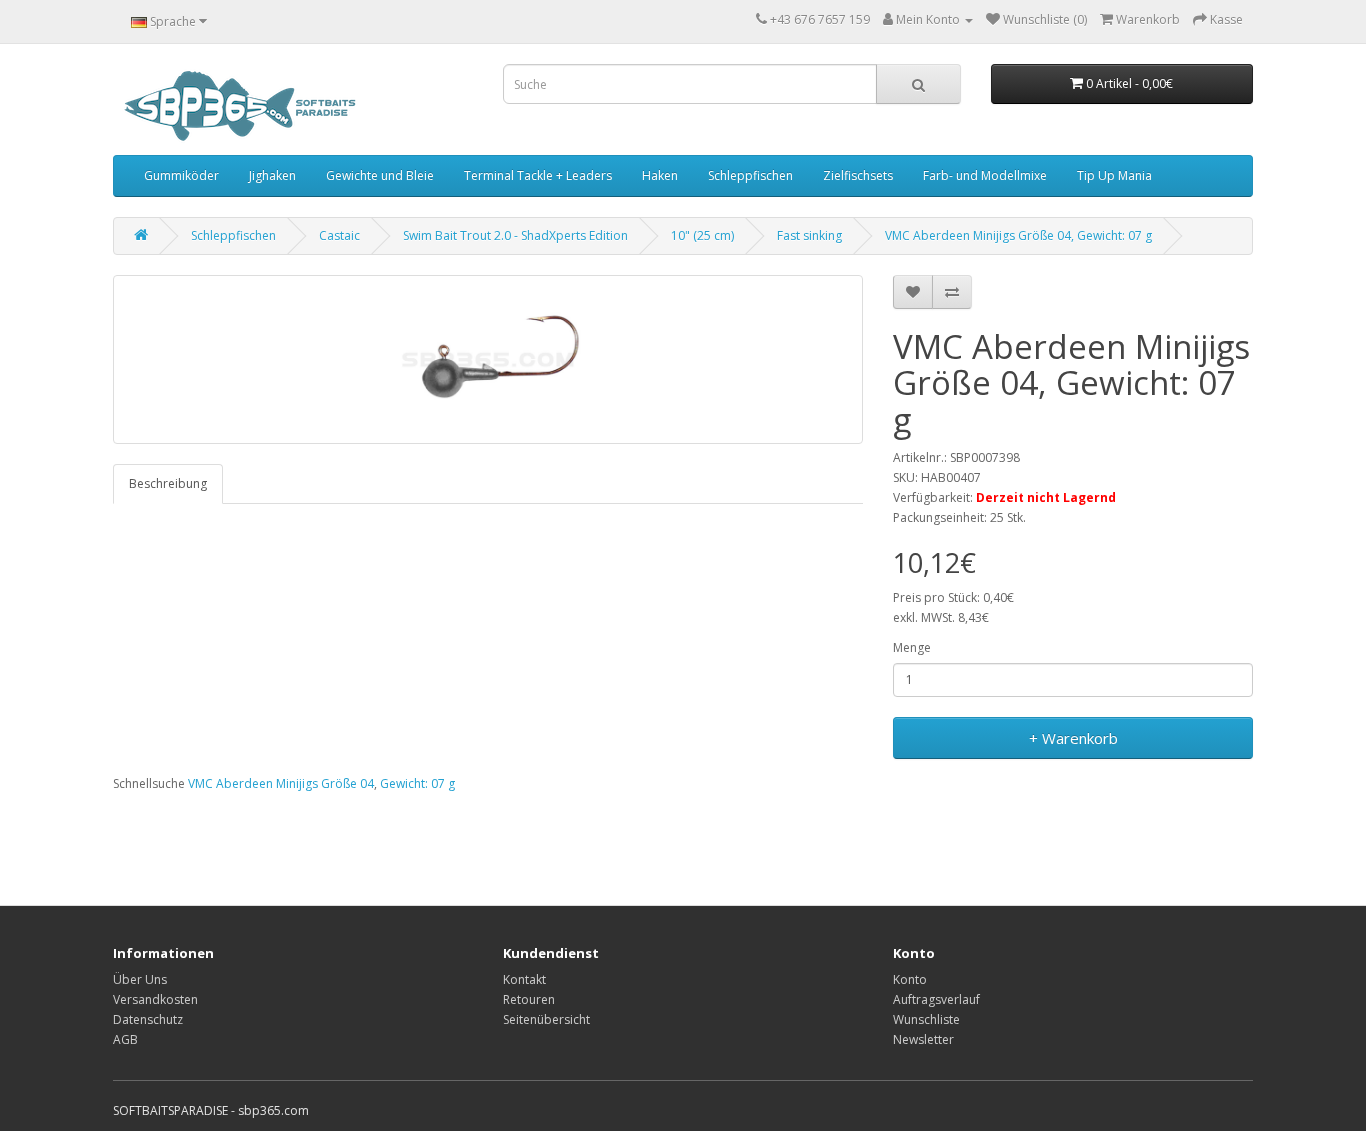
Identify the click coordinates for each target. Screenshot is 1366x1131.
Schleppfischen (750, 175)
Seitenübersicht (546, 1019)
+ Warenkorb (1073, 738)
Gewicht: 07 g (417, 783)
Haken (660, 175)
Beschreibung (168, 483)
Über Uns (140, 979)
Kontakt (524, 979)
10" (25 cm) (702, 235)
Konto (910, 979)
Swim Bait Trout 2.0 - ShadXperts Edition (515, 235)
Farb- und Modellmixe (985, 175)
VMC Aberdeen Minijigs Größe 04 (281, 783)
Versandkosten (155, 999)
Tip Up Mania (1114, 175)
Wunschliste (926, 1019)
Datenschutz (148, 1019)
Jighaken (272, 175)
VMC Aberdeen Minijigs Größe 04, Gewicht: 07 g (1018, 235)
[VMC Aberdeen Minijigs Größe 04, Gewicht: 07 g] (488, 359)
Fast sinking (809, 235)
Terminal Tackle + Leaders (538, 175)
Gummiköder (181, 175)
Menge (912, 647)
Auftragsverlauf (936, 999)
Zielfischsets (858, 175)
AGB (125, 1039)
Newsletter (923, 1039)
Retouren (529, 999)
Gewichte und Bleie (380, 175)
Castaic (339, 235)
